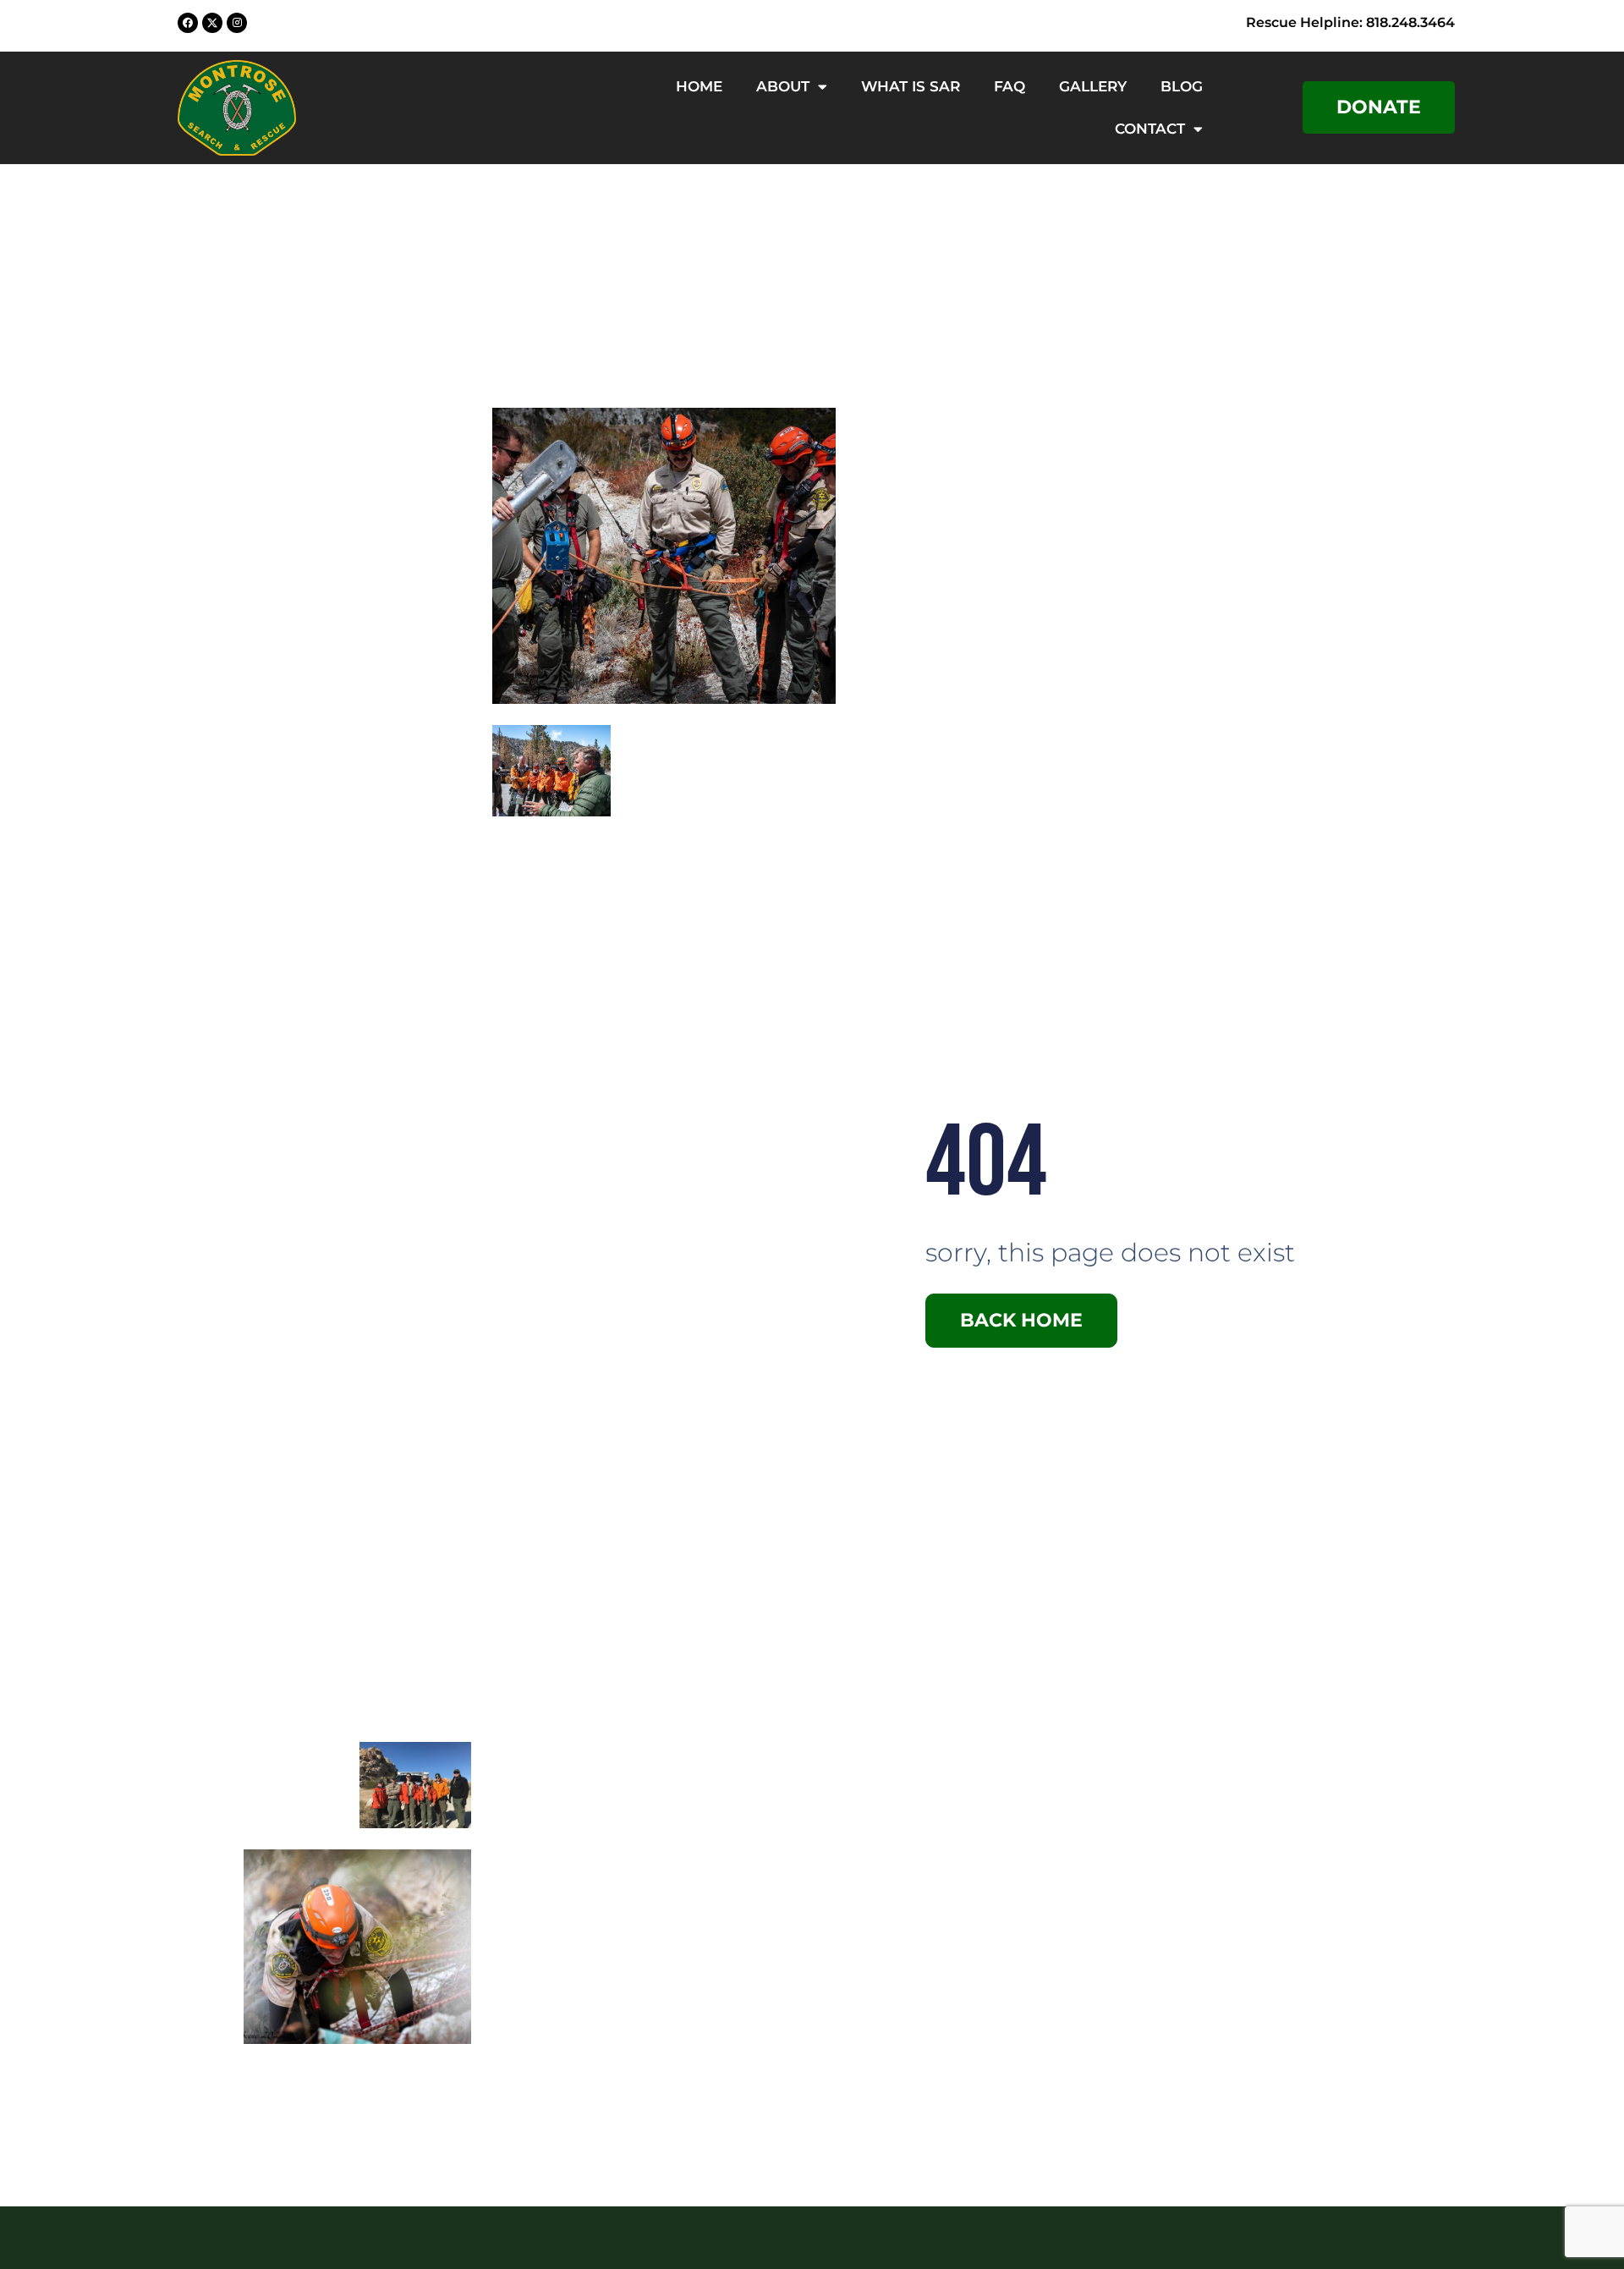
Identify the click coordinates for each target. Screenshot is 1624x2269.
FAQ (1010, 86)
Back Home (1021, 1320)
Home (699, 86)
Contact (1150, 129)
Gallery (1093, 86)
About (783, 86)
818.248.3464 (1410, 22)
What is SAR (911, 86)
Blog (1182, 86)
